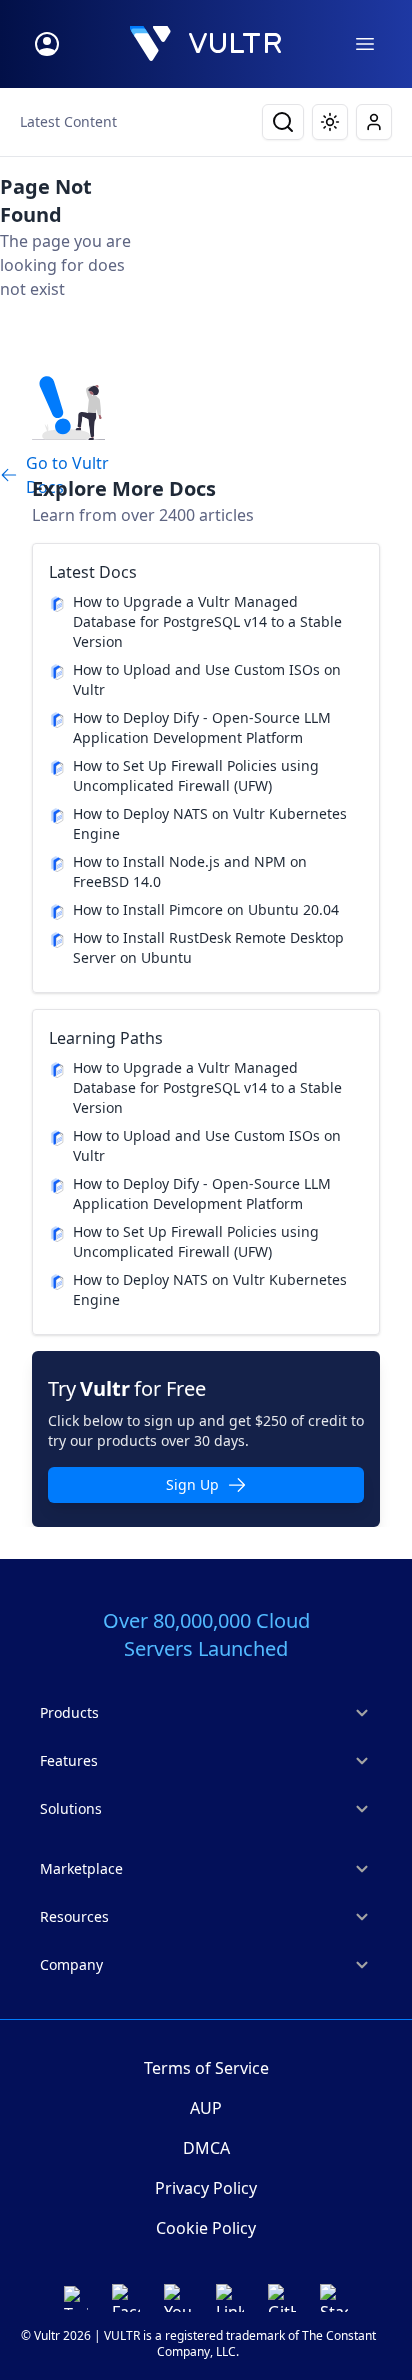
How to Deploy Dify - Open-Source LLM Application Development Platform (202, 727)
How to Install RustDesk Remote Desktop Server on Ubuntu (208, 947)
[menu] (365, 44)
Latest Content (68, 121)
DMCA (206, 2148)
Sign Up (192, 1484)
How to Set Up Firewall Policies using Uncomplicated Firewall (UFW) (196, 775)
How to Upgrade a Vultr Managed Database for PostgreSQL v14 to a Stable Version (207, 621)
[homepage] (206, 44)
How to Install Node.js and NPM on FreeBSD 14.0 (190, 871)
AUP (206, 2108)
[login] (47, 44)
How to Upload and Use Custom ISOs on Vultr (207, 679)
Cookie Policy (206, 2228)
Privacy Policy (206, 2188)
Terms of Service (206, 2068)
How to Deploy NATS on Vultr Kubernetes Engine (210, 823)
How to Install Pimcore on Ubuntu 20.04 (206, 909)
